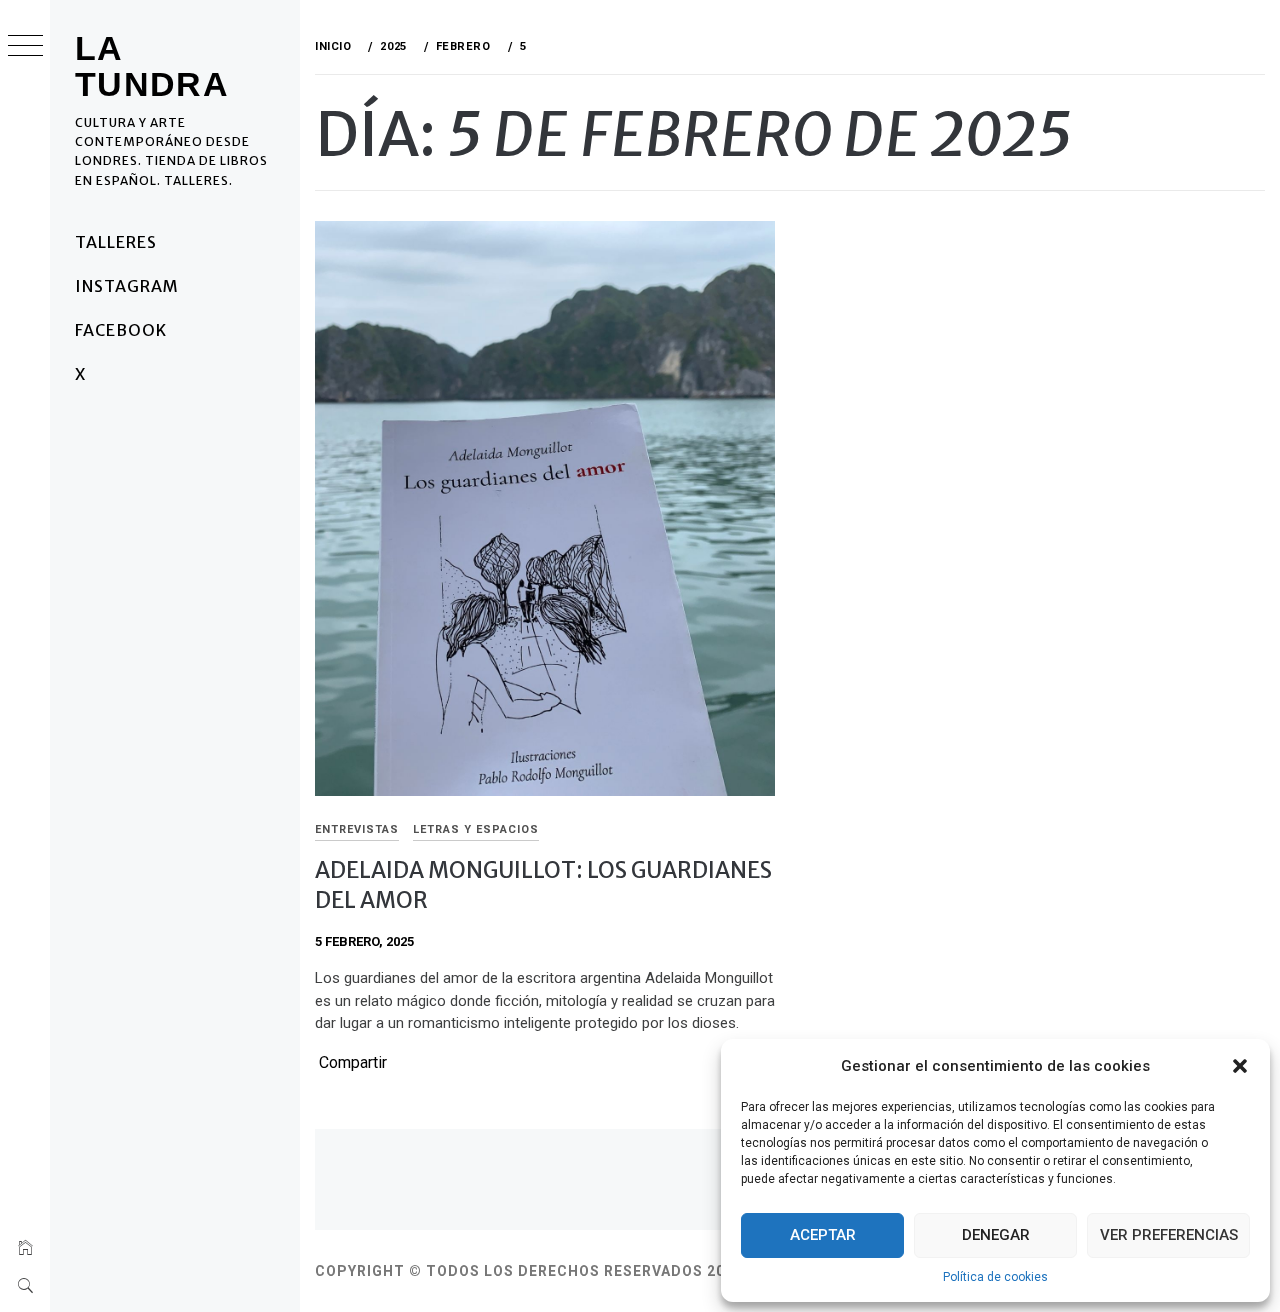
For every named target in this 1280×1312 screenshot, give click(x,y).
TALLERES (116, 242)
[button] (1240, 1066)
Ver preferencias (1169, 1235)
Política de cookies (995, 1277)
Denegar (996, 1235)
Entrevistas (357, 829)
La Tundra (152, 66)
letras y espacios (476, 829)
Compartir (353, 1063)
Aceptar (823, 1235)
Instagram (127, 286)
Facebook (121, 330)
